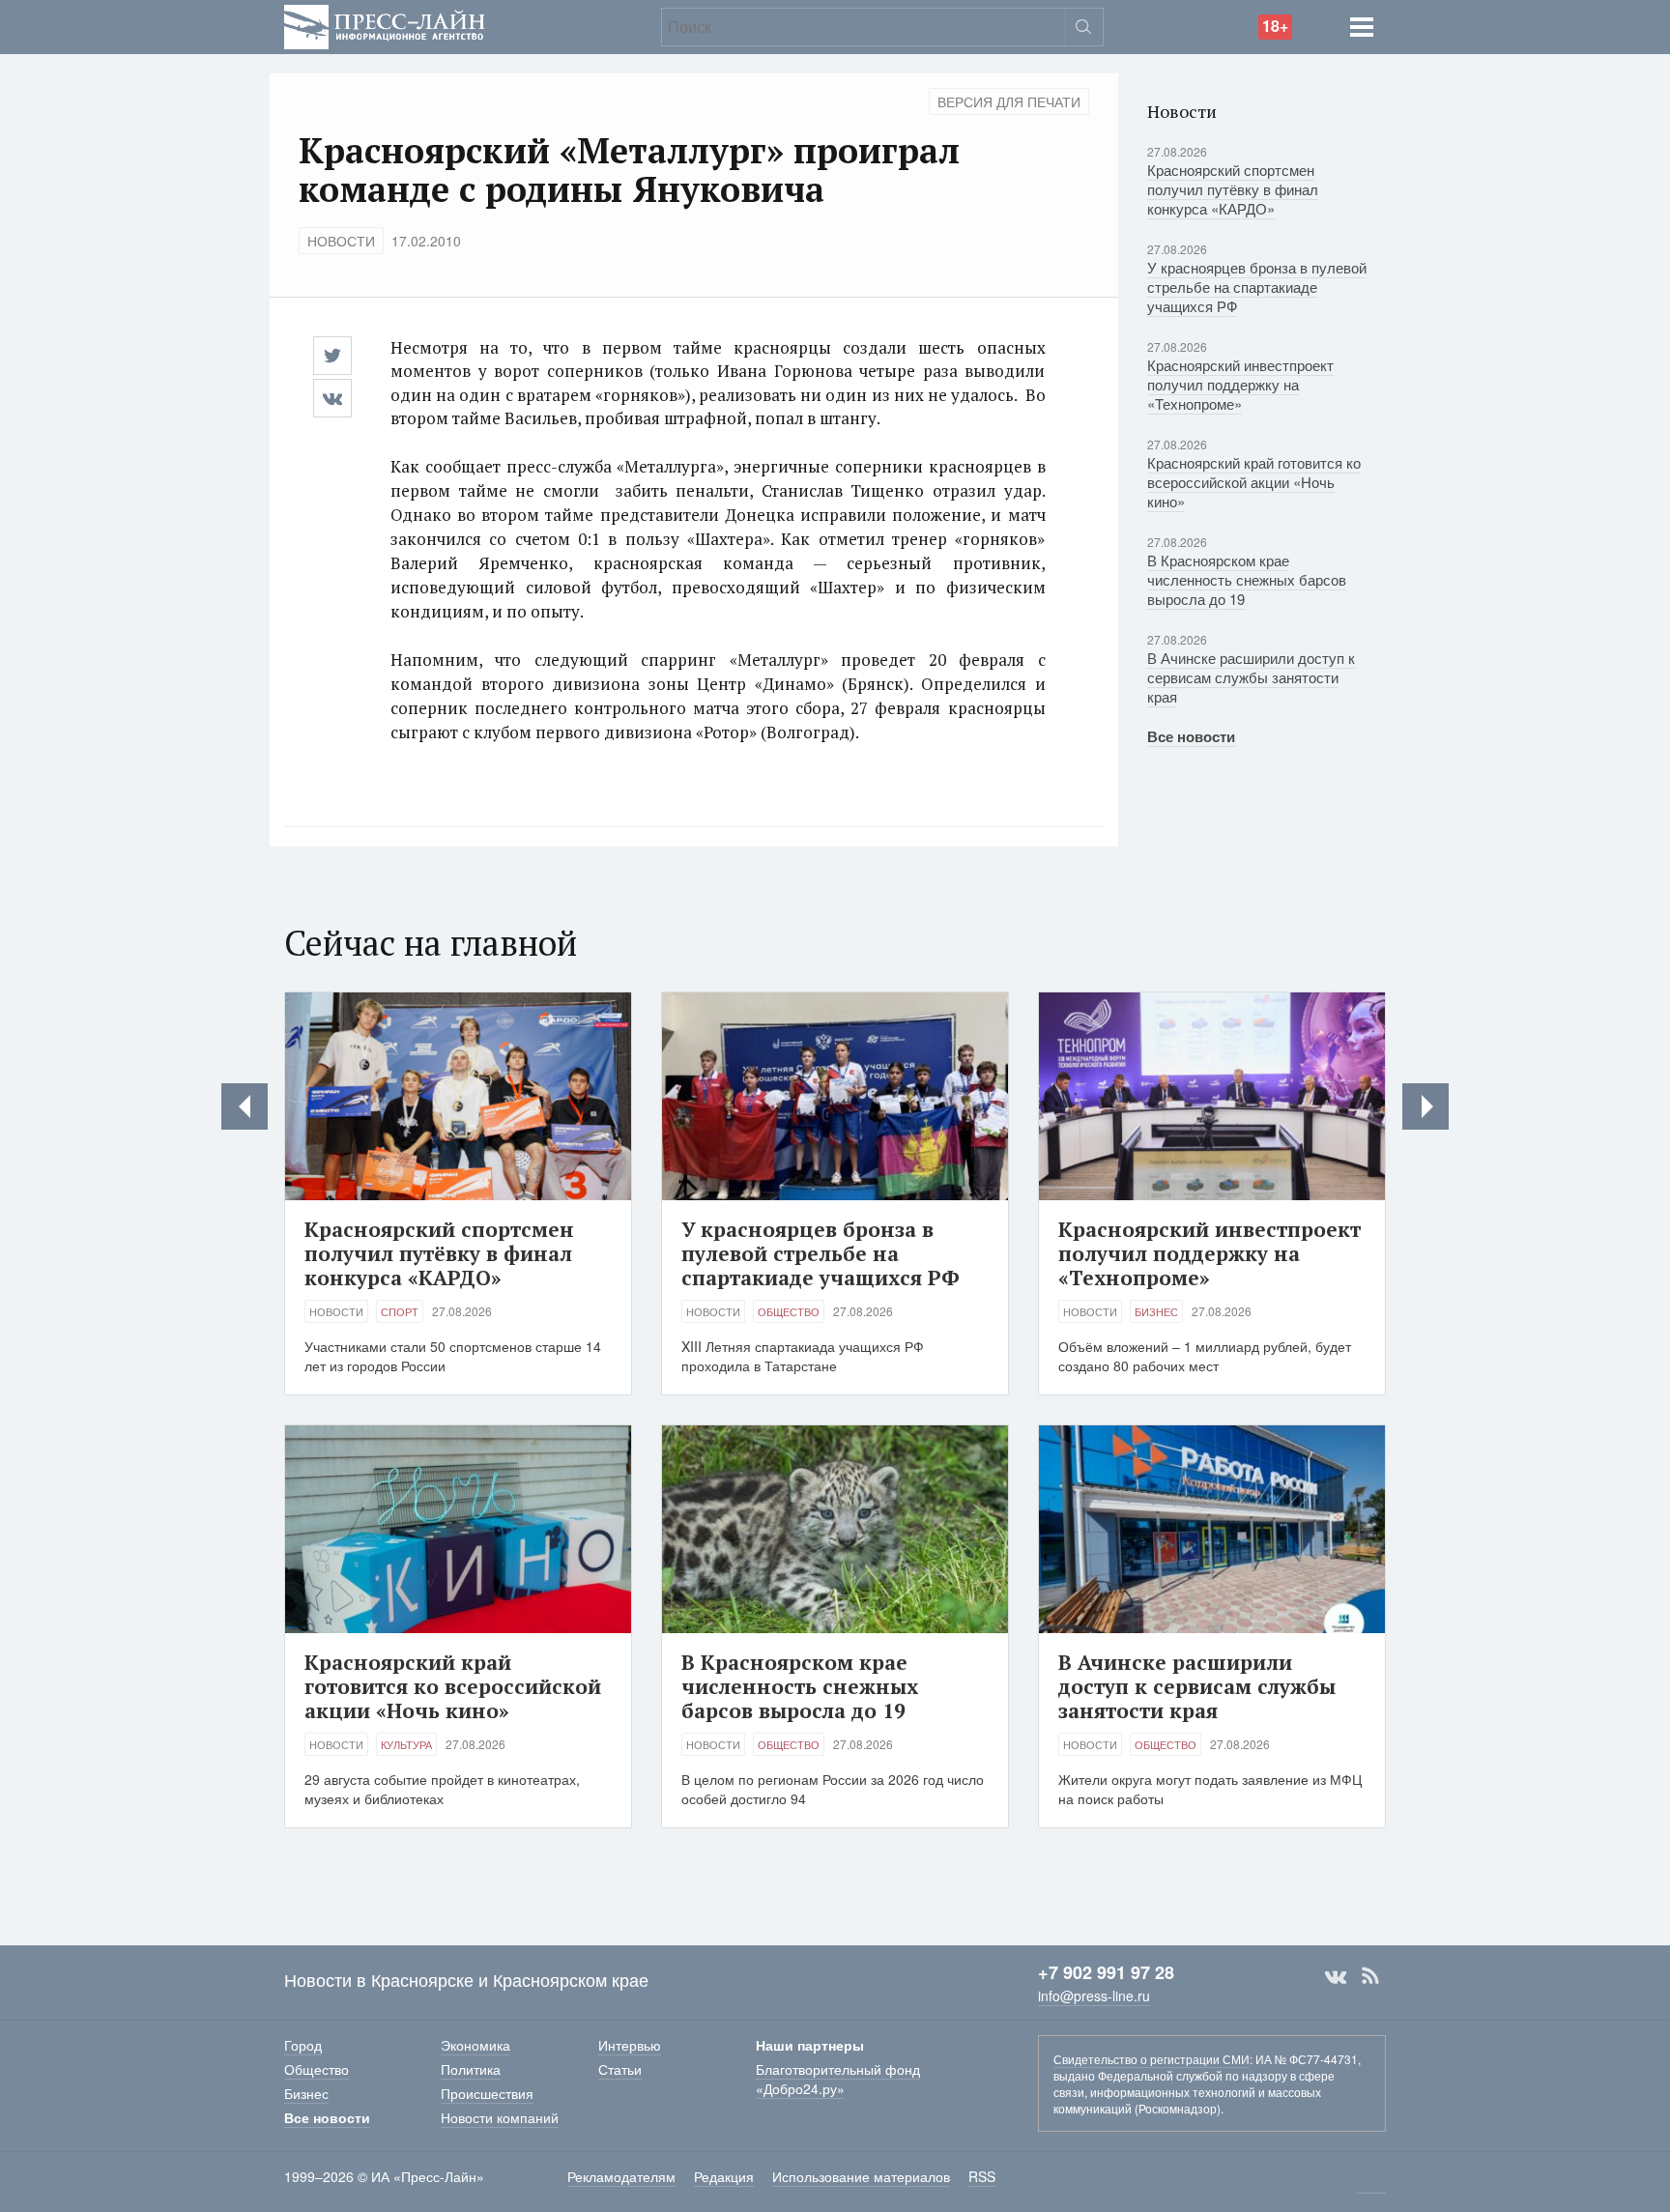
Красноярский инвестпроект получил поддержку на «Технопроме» (1240, 384)
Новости (341, 241)
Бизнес (1156, 1311)
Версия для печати (1009, 101)
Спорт (400, 1311)
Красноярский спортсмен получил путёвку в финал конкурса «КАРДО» (1233, 189)
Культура (406, 1744)
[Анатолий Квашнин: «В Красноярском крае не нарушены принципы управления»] (245, 1106)
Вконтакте (1336, 1976)
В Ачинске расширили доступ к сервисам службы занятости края (1251, 677)
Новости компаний (500, 2117)
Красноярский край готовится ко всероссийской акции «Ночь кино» (1254, 482)
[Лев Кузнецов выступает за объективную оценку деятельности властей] (1425, 1106)
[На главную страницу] (385, 25)
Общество (789, 1311)
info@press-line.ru (1094, 1996)
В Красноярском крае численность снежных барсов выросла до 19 (1247, 579)
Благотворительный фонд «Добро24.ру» (838, 2079)
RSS (1370, 1976)
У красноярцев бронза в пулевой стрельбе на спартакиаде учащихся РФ (1257, 287)
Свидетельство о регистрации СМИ (1152, 2059)
